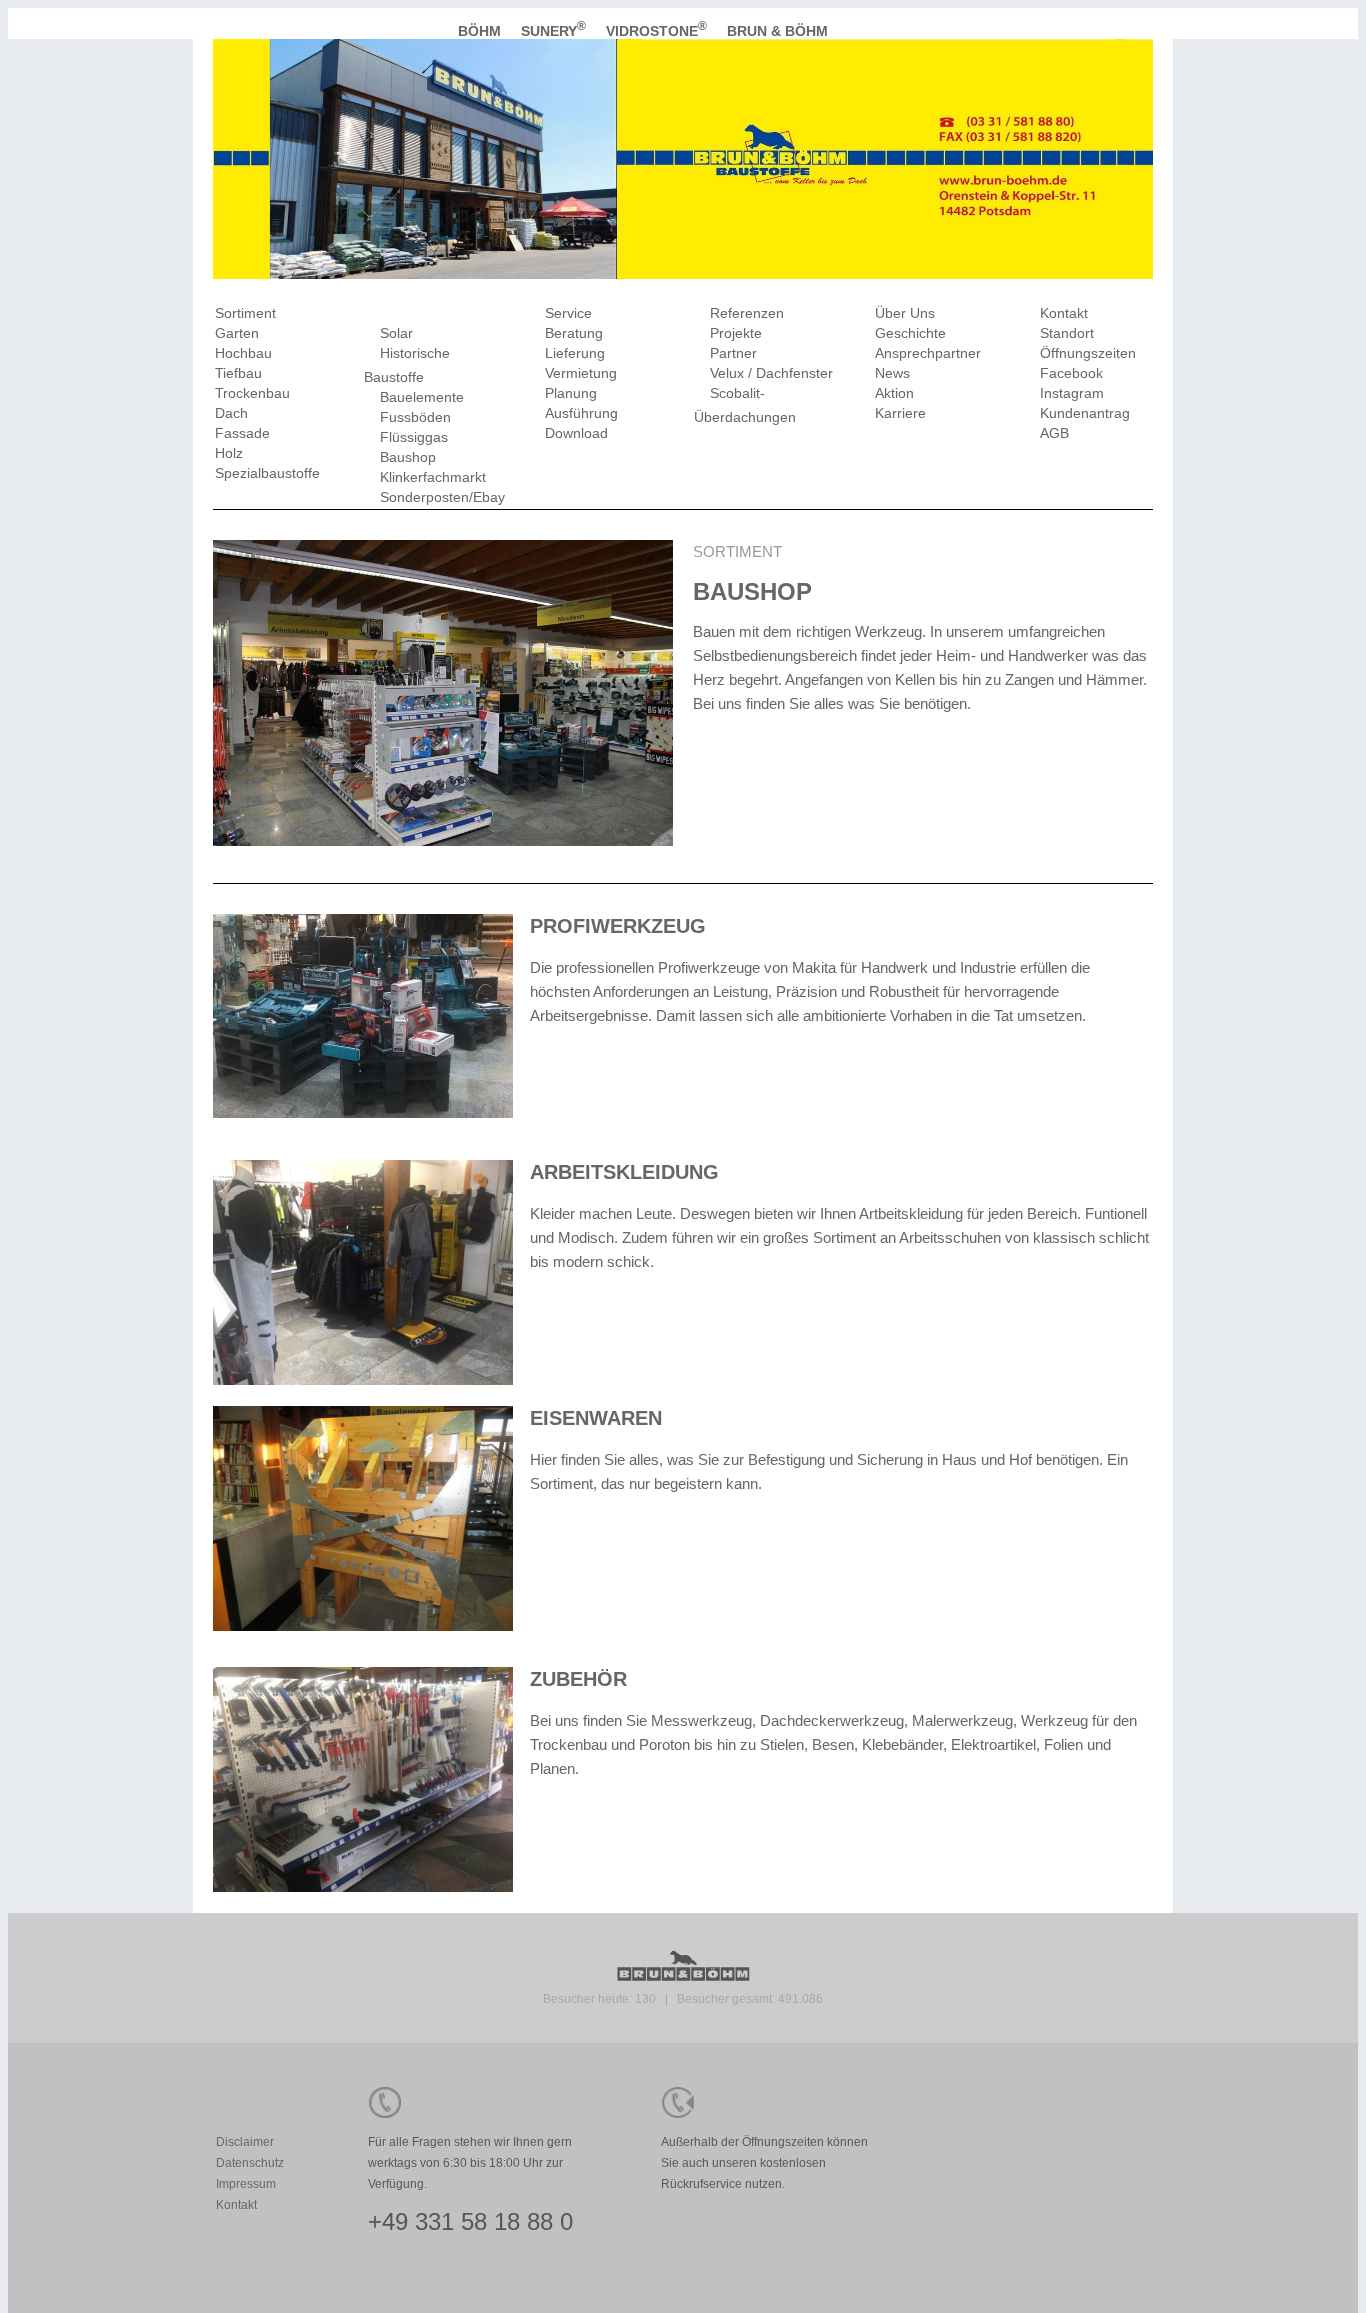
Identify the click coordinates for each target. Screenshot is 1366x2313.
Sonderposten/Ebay (442, 497)
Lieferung (575, 353)
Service (568, 313)
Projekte (736, 333)
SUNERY (553, 31)
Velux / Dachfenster (771, 373)
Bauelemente (422, 397)
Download (576, 433)
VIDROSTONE (656, 31)
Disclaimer (245, 2142)
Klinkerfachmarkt (433, 477)
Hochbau (243, 353)
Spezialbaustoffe (267, 473)
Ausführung (581, 413)
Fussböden (415, 417)
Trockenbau (252, 393)
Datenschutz (250, 2163)
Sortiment (245, 313)
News (892, 373)
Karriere (900, 413)
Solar (396, 333)
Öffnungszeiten (1088, 353)
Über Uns (905, 313)
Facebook (1071, 373)
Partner (733, 353)
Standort (1067, 333)
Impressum (246, 2184)
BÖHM (481, 31)
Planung (571, 393)
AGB (1054, 433)
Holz (229, 453)
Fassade (242, 433)
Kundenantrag (1085, 413)
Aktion (894, 393)
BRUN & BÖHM (779, 31)
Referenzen (747, 313)
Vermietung (581, 373)
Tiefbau (238, 373)
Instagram (1072, 393)
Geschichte (910, 333)
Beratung (574, 333)
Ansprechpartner (928, 353)
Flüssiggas (414, 437)
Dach (231, 413)
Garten (237, 333)
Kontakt (1064, 313)
